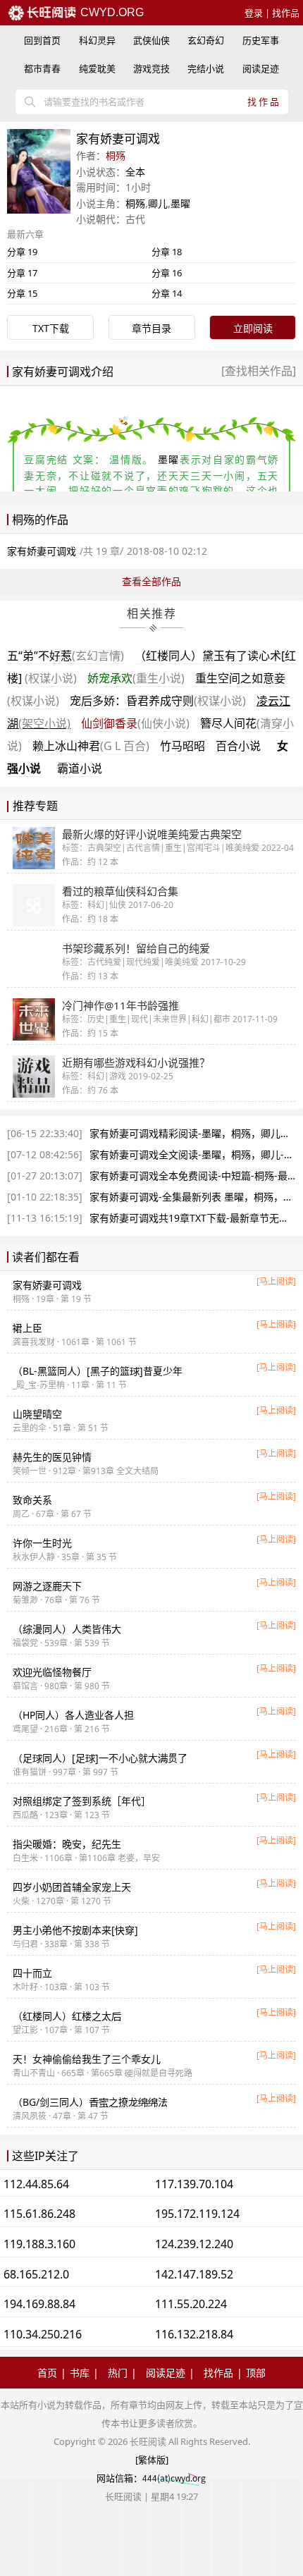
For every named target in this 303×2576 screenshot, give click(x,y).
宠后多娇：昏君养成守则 (158, 701)
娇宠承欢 (136, 678)
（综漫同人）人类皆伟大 (67, 1629)
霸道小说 (80, 768)
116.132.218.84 (194, 2334)
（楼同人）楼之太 (67, 2016)
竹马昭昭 (183, 746)
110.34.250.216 (43, 2334)
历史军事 (261, 40)
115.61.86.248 (39, 2214)
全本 (135, 172)
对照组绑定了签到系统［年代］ (82, 1801)
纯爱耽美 (97, 68)
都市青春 (42, 68)
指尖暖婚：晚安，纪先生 (67, 1844)
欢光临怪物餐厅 (52, 1672)
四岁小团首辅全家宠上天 (72, 1887)
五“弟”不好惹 (66, 656)
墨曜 (180, 203)
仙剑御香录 (135, 723)
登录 (254, 13)
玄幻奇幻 (206, 40)
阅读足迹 (261, 68)
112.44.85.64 (36, 2184)
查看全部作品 (151, 581)
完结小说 (206, 68)
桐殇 (116, 155)
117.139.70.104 (194, 2184)
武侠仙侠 (151, 40)
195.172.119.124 (197, 2214)
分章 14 (167, 293)
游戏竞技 (151, 68)
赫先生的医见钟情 (52, 1457)
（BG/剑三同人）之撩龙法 (90, 2102)
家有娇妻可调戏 (42, 551)
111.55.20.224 (191, 2304)
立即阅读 (253, 328)
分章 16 (167, 273)
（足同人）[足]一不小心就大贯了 (100, 1758)
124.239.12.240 (194, 2244)
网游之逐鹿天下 (47, 1586)
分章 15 (22, 293)
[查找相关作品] (259, 371)
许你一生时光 (42, 1543)
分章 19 (22, 252)
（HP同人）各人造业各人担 (73, 1715)
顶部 (256, 2373)
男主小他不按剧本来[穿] (75, 1930)
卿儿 (158, 203)
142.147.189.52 (194, 2274)
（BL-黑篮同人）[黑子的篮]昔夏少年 (98, 1371)
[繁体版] (152, 2460)
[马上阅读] (276, 1281)
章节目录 (151, 328)
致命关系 (32, 1500)
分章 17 (22, 273)
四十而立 (32, 1973)
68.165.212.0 (36, 2274)
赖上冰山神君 (91, 746)
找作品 (286, 13)
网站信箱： (119, 2478)
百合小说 (238, 746)
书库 (80, 2373)
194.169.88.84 (39, 2304)
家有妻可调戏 (47, 1285)
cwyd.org (111, 12)
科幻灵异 (97, 40)
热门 (118, 2373)
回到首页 (42, 40)
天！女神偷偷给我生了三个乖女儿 (87, 2059)
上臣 (27, 1328)
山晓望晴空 (37, 1414)
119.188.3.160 (39, 2244)
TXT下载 (51, 328)
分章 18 (167, 252)
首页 (47, 2373)
